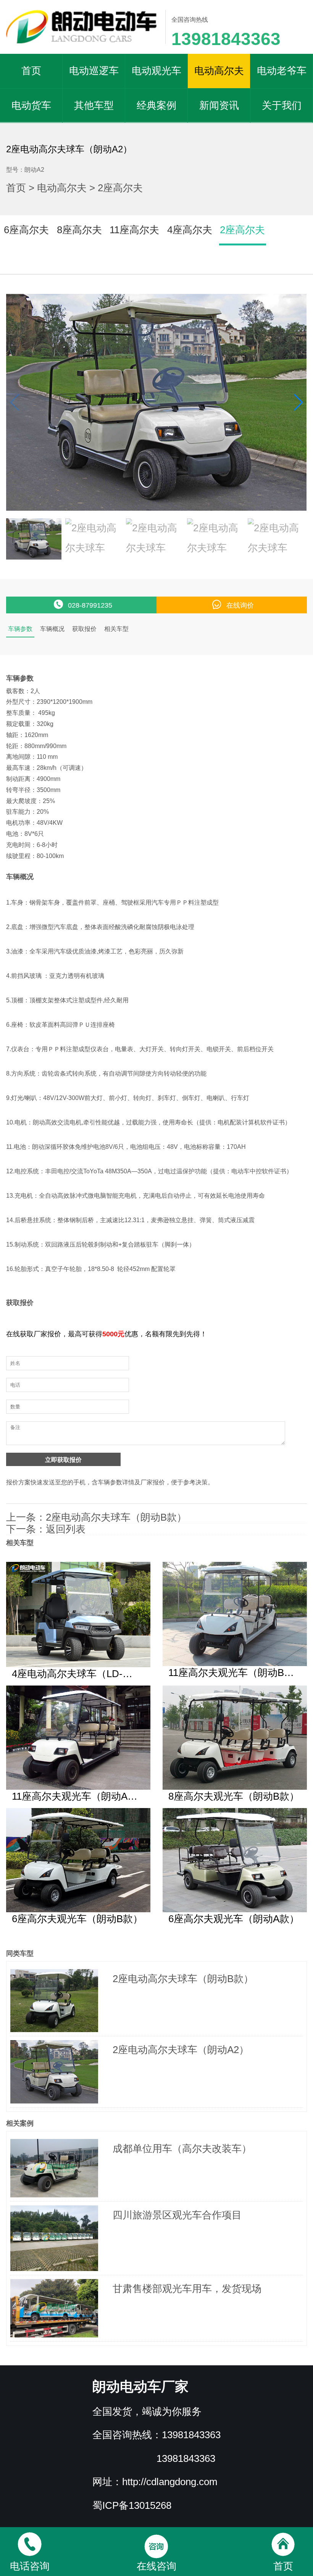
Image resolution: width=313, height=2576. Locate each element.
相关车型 (116, 629)
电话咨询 (30, 2566)
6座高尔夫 (26, 230)
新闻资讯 (219, 105)
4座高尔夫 (190, 230)
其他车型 (94, 105)
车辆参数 (20, 629)
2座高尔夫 (120, 188)
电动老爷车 (282, 71)
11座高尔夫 (134, 230)
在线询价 (240, 605)
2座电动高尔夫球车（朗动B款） (116, 1517)
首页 (31, 71)
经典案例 (156, 105)
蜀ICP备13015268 (132, 2505)
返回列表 (66, 1529)
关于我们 (282, 105)
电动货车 (31, 105)
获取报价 (84, 629)
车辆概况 (52, 629)
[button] (298, 402)
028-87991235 (90, 605)
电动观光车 (156, 71)
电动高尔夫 (219, 71)
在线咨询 (156, 2566)
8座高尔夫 (79, 230)
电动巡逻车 (94, 71)
